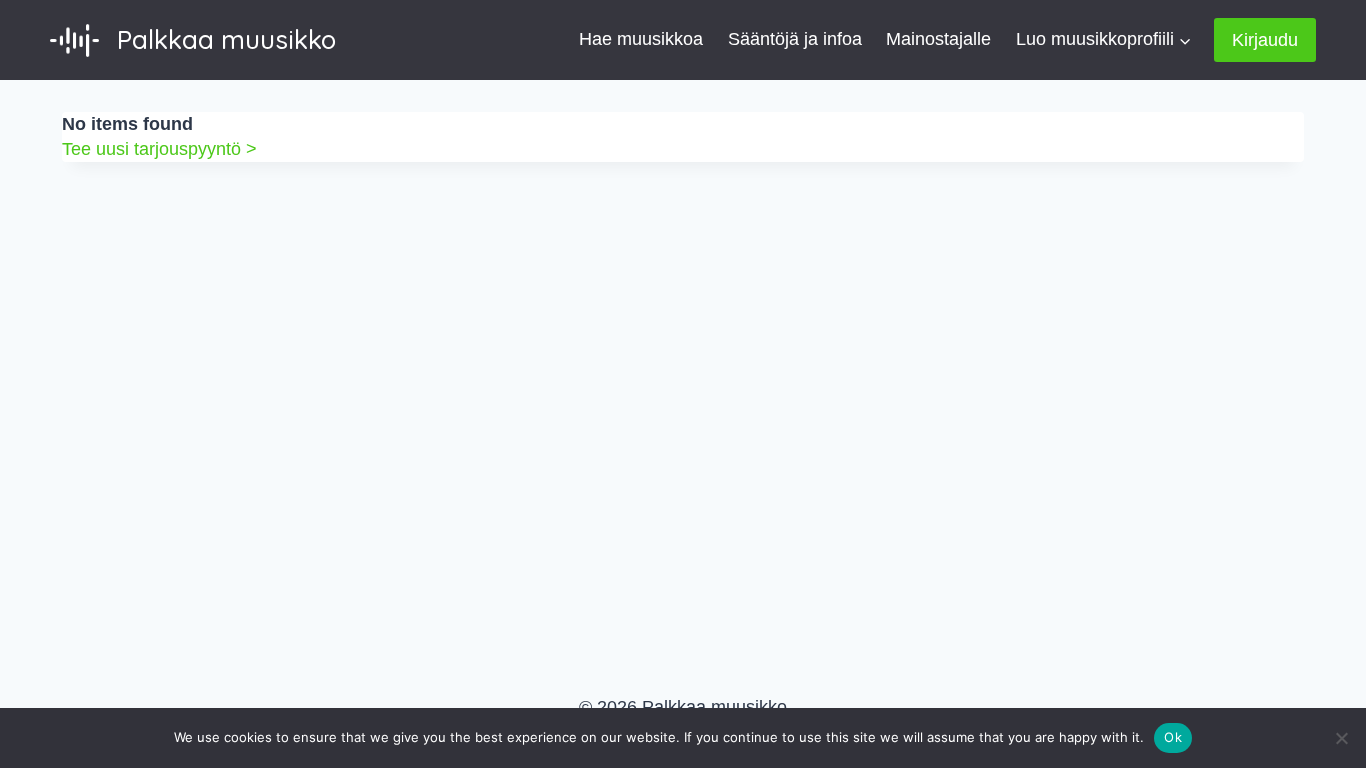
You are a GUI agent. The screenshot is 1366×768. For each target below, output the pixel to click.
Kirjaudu (1265, 40)
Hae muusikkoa (641, 39)
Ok (1173, 737)
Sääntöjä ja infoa (795, 39)
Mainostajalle (938, 39)
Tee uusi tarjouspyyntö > (159, 149)
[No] (1341, 738)
